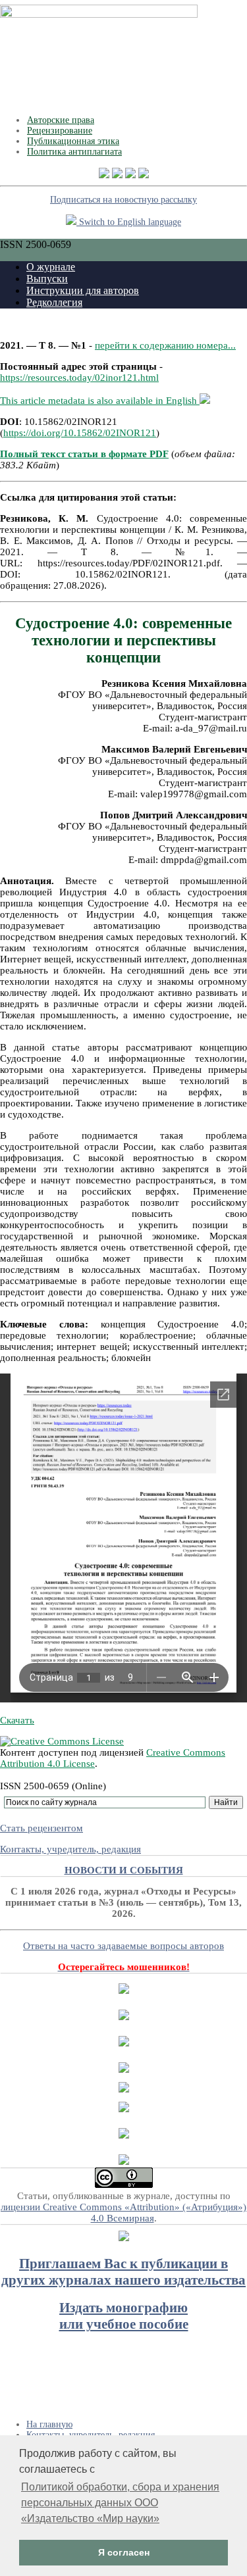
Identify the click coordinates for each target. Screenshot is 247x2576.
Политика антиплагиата (74, 152)
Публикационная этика (73, 141)
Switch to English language (129, 222)
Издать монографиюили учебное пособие (124, 2316)
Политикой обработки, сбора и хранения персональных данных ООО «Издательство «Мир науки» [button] (120, 2503)
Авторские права (61, 120)
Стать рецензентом (41, 1828)
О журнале (51, 267)
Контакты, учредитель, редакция (70, 1849)
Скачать (17, 1720)
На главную (49, 2424)
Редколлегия (54, 302)
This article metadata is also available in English (100, 401)
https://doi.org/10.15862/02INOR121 (80, 433)
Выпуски (47, 279)
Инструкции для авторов (83, 290)
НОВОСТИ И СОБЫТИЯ (124, 1870)
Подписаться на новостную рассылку (123, 200)
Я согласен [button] (124, 2552)
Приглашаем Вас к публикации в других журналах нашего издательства (123, 2272)
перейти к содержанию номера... (165, 345)
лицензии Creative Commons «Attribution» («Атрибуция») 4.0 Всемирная (123, 2213)
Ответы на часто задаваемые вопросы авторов (123, 1946)
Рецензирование (60, 131)
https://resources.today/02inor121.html (79, 378)
